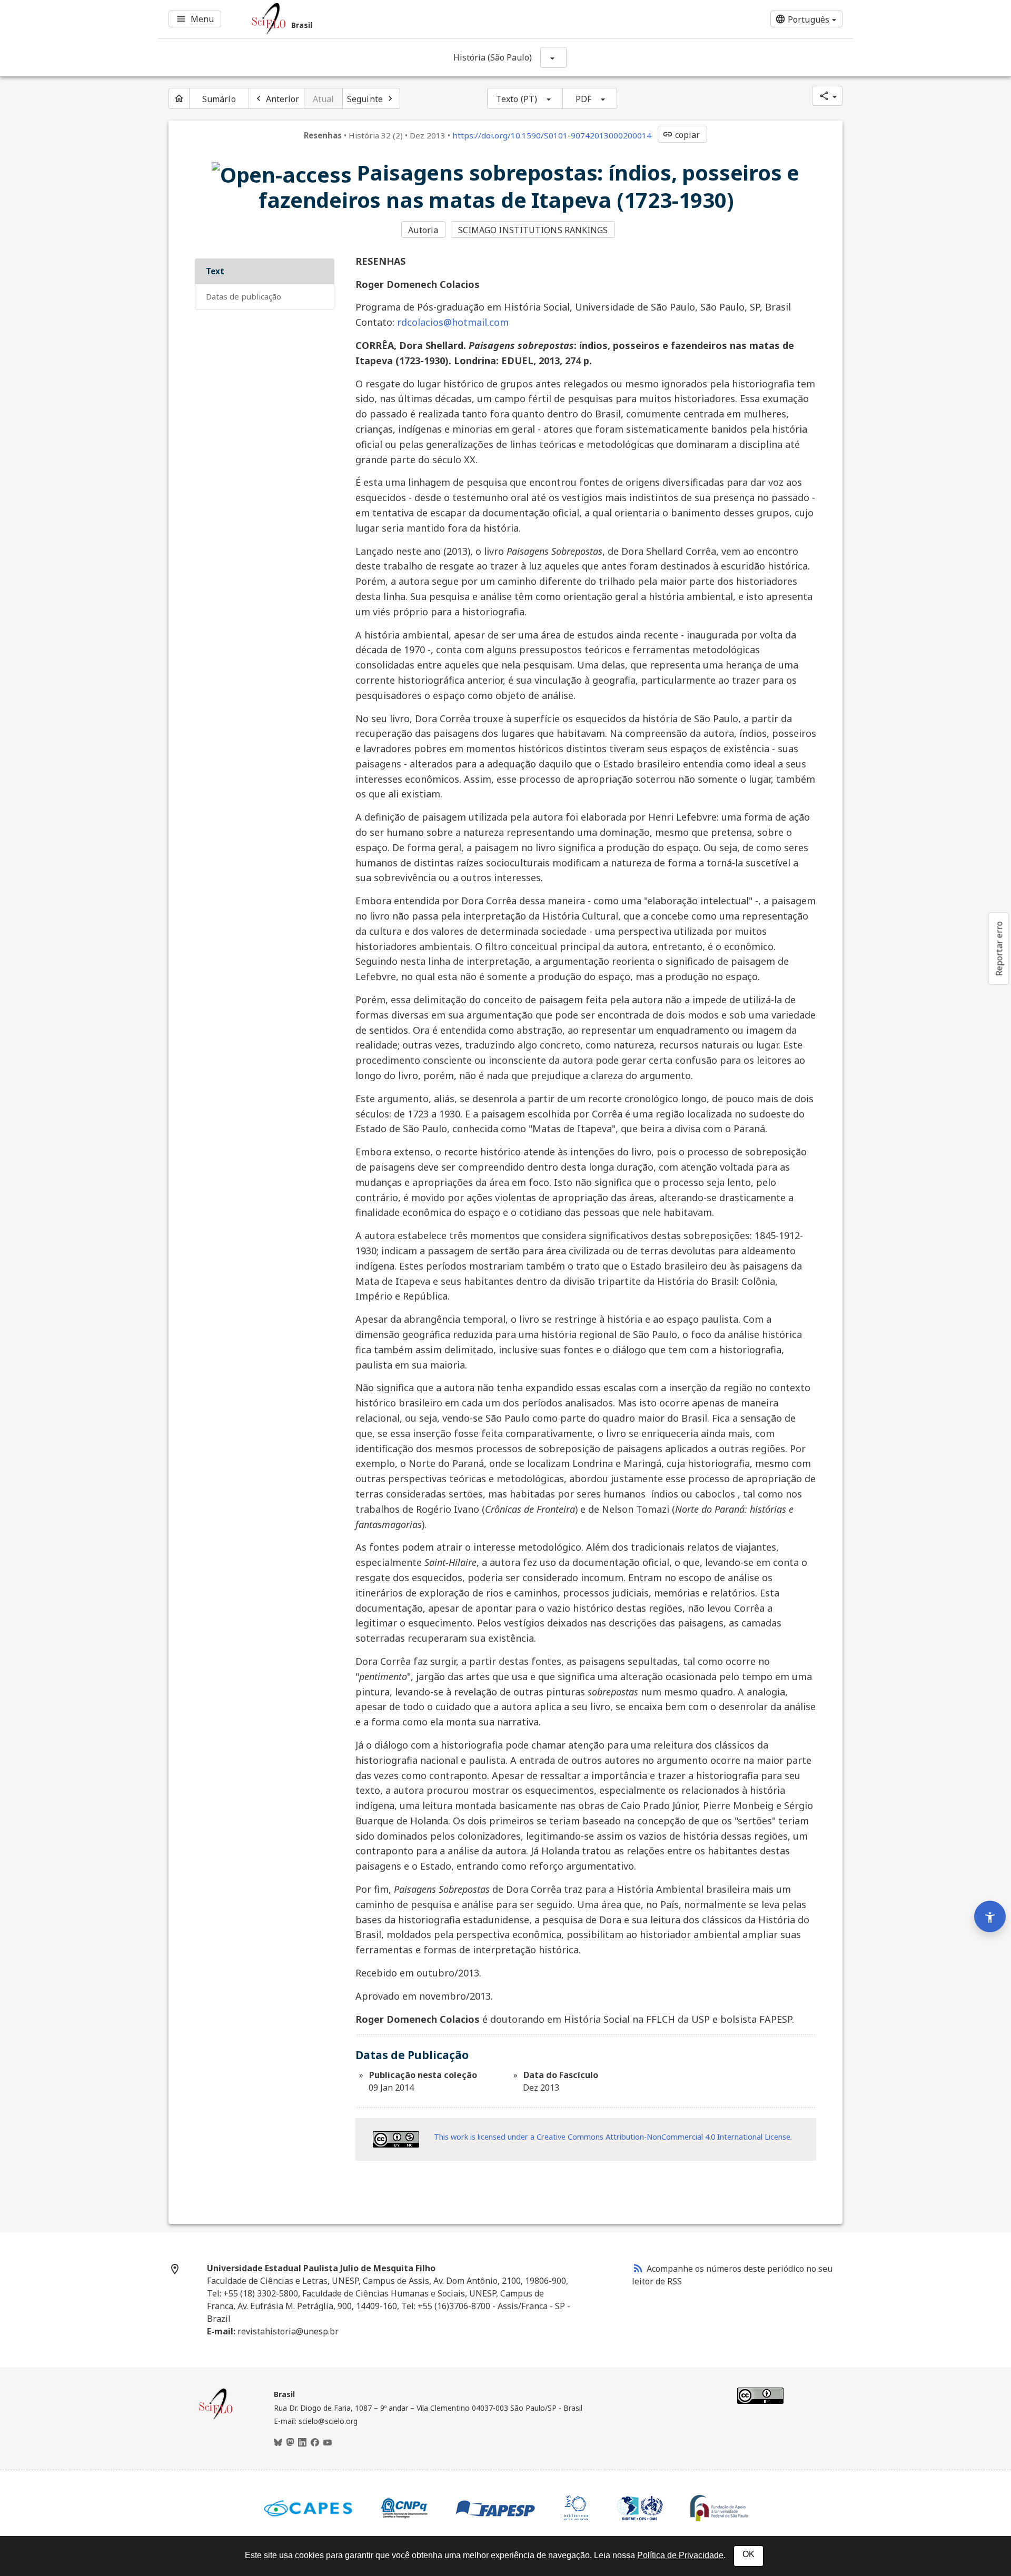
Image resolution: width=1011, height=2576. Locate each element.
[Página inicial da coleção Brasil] (216, 2418)
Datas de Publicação (244, 296)
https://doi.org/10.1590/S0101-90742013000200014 (552, 135)
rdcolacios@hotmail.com (453, 322)
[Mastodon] (290, 2443)
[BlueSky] (278, 2443)
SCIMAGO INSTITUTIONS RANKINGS (533, 230)
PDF (583, 99)
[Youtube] (328, 2443)
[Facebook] (315, 2443)
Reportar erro (999, 948)
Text (215, 271)
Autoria (423, 230)
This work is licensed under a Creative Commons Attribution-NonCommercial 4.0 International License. (613, 2137)
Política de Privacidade (680, 2555)
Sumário (219, 99)
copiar (681, 135)
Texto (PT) (517, 99)
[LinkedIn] (302, 2443)
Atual (324, 99)
